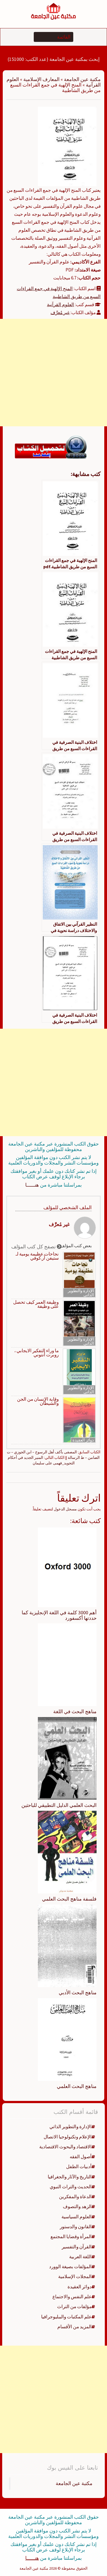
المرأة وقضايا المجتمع (71, 2237)
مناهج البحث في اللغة (75, 1711)
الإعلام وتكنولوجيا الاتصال (68, 2137)
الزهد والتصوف (77, 2206)
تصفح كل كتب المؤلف (34, 1247)
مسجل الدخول (65, 1509)
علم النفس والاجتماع (72, 2297)
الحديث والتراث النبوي (71, 2187)
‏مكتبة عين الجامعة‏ (74, 2483)
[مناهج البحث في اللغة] (67, 1664)
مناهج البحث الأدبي (78, 1992)
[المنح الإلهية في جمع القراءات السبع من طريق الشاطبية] (67, 146)
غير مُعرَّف (60, 312)
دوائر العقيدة (83, 1440)
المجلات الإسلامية (75, 2276)
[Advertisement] (54, 373)
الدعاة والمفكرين (75, 2197)
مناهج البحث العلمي (77, 2086)
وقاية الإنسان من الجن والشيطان (38, 1401)
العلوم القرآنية (60, 305)
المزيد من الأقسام (74, 2327)
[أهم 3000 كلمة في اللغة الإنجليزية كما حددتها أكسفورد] (67, 1567)
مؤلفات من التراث (74, 2306)
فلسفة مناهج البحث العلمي (69, 1899)
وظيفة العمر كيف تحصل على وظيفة (36, 1304)
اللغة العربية (80, 2257)
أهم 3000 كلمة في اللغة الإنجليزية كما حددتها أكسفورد (59, 1615)
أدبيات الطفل (79, 2167)
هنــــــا (32, 1185)
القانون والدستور (76, 2227)
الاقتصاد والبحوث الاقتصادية (65, 2147)
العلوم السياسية (77, 2217)
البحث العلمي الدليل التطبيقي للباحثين (59, 1805)
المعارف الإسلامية (41, 79)
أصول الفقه (81, 2157)
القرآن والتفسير (77, 2247)
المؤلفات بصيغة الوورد (70, 2267)
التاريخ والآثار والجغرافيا (70, 2177)
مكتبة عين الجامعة (82, 79)
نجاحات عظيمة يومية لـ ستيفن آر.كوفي (37, 1256)
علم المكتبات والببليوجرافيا (66, 2317)
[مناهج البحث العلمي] (67, 2039)
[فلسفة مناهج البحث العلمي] (67, 1852)
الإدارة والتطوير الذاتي (81, 1293)
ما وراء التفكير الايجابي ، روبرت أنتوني (36, 1353)
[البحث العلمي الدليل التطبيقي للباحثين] (67, 1758)
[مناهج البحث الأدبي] (67, 1945)
